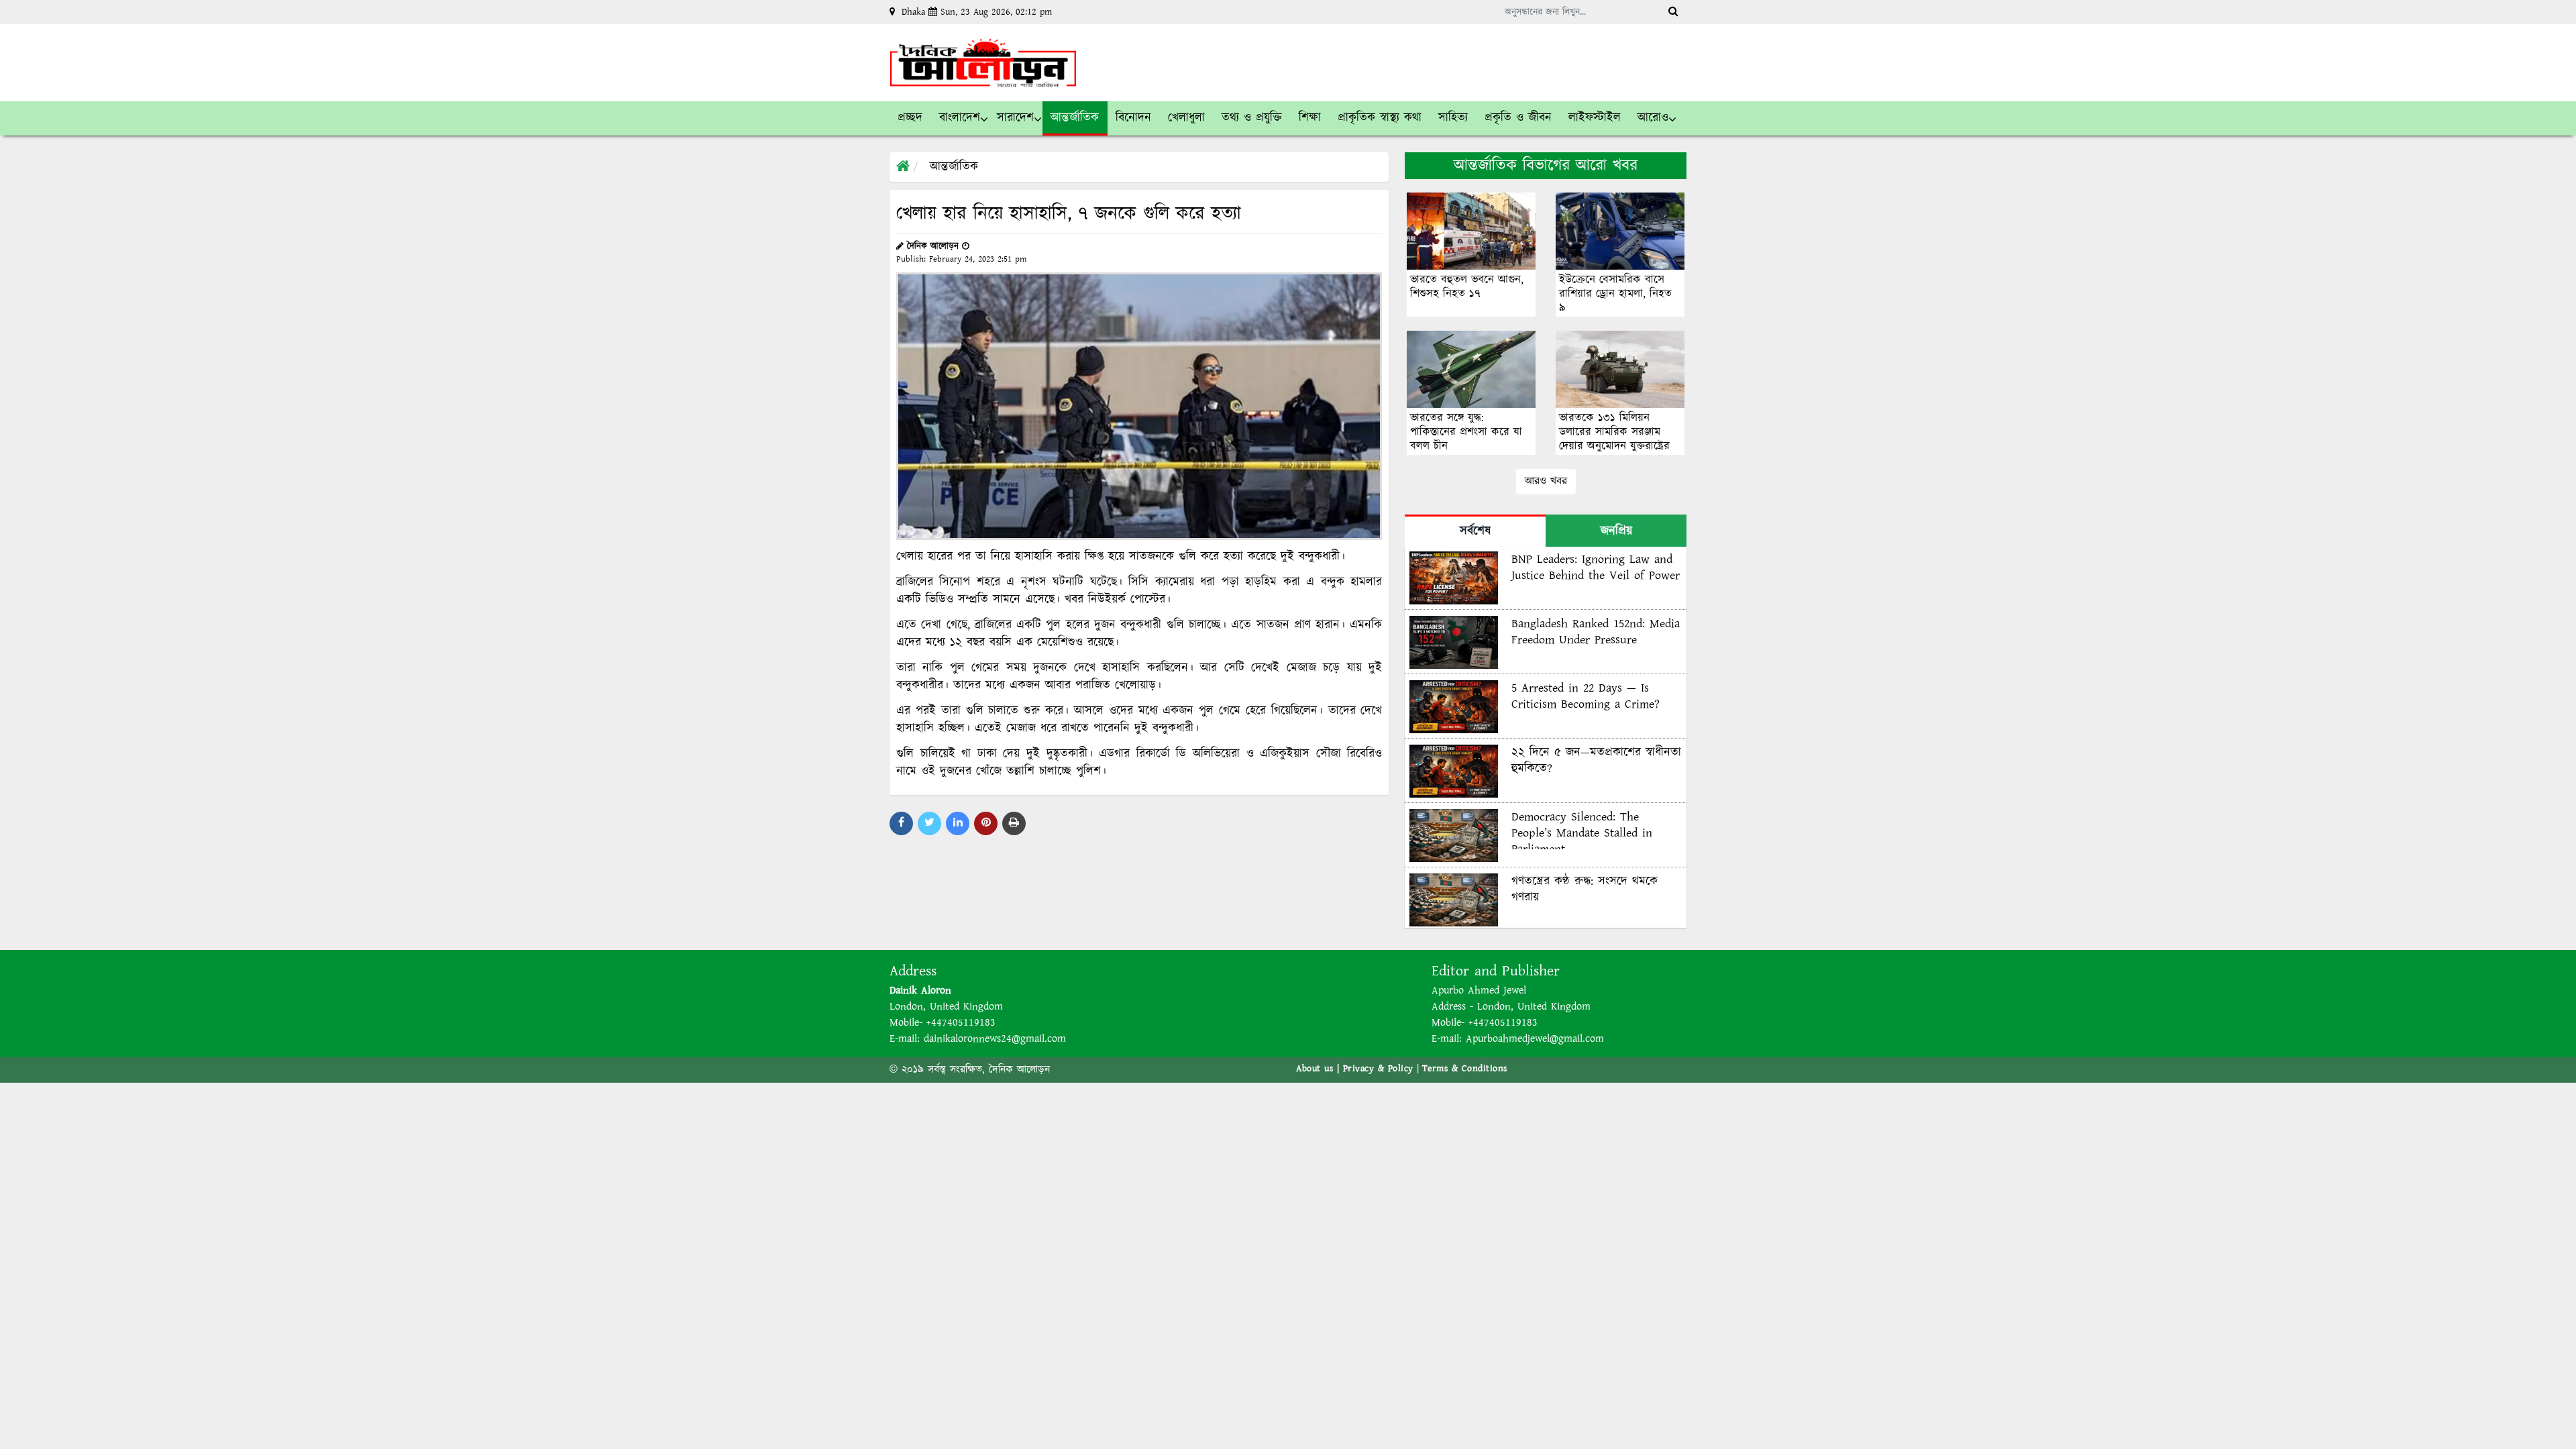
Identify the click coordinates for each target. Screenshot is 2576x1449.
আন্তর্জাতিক (954, 167)
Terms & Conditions (1465, 1069)
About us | (1320, 1069)
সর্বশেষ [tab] (1475, 531)
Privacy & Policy (1378, 1069)
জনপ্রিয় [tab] (1616, 531)
